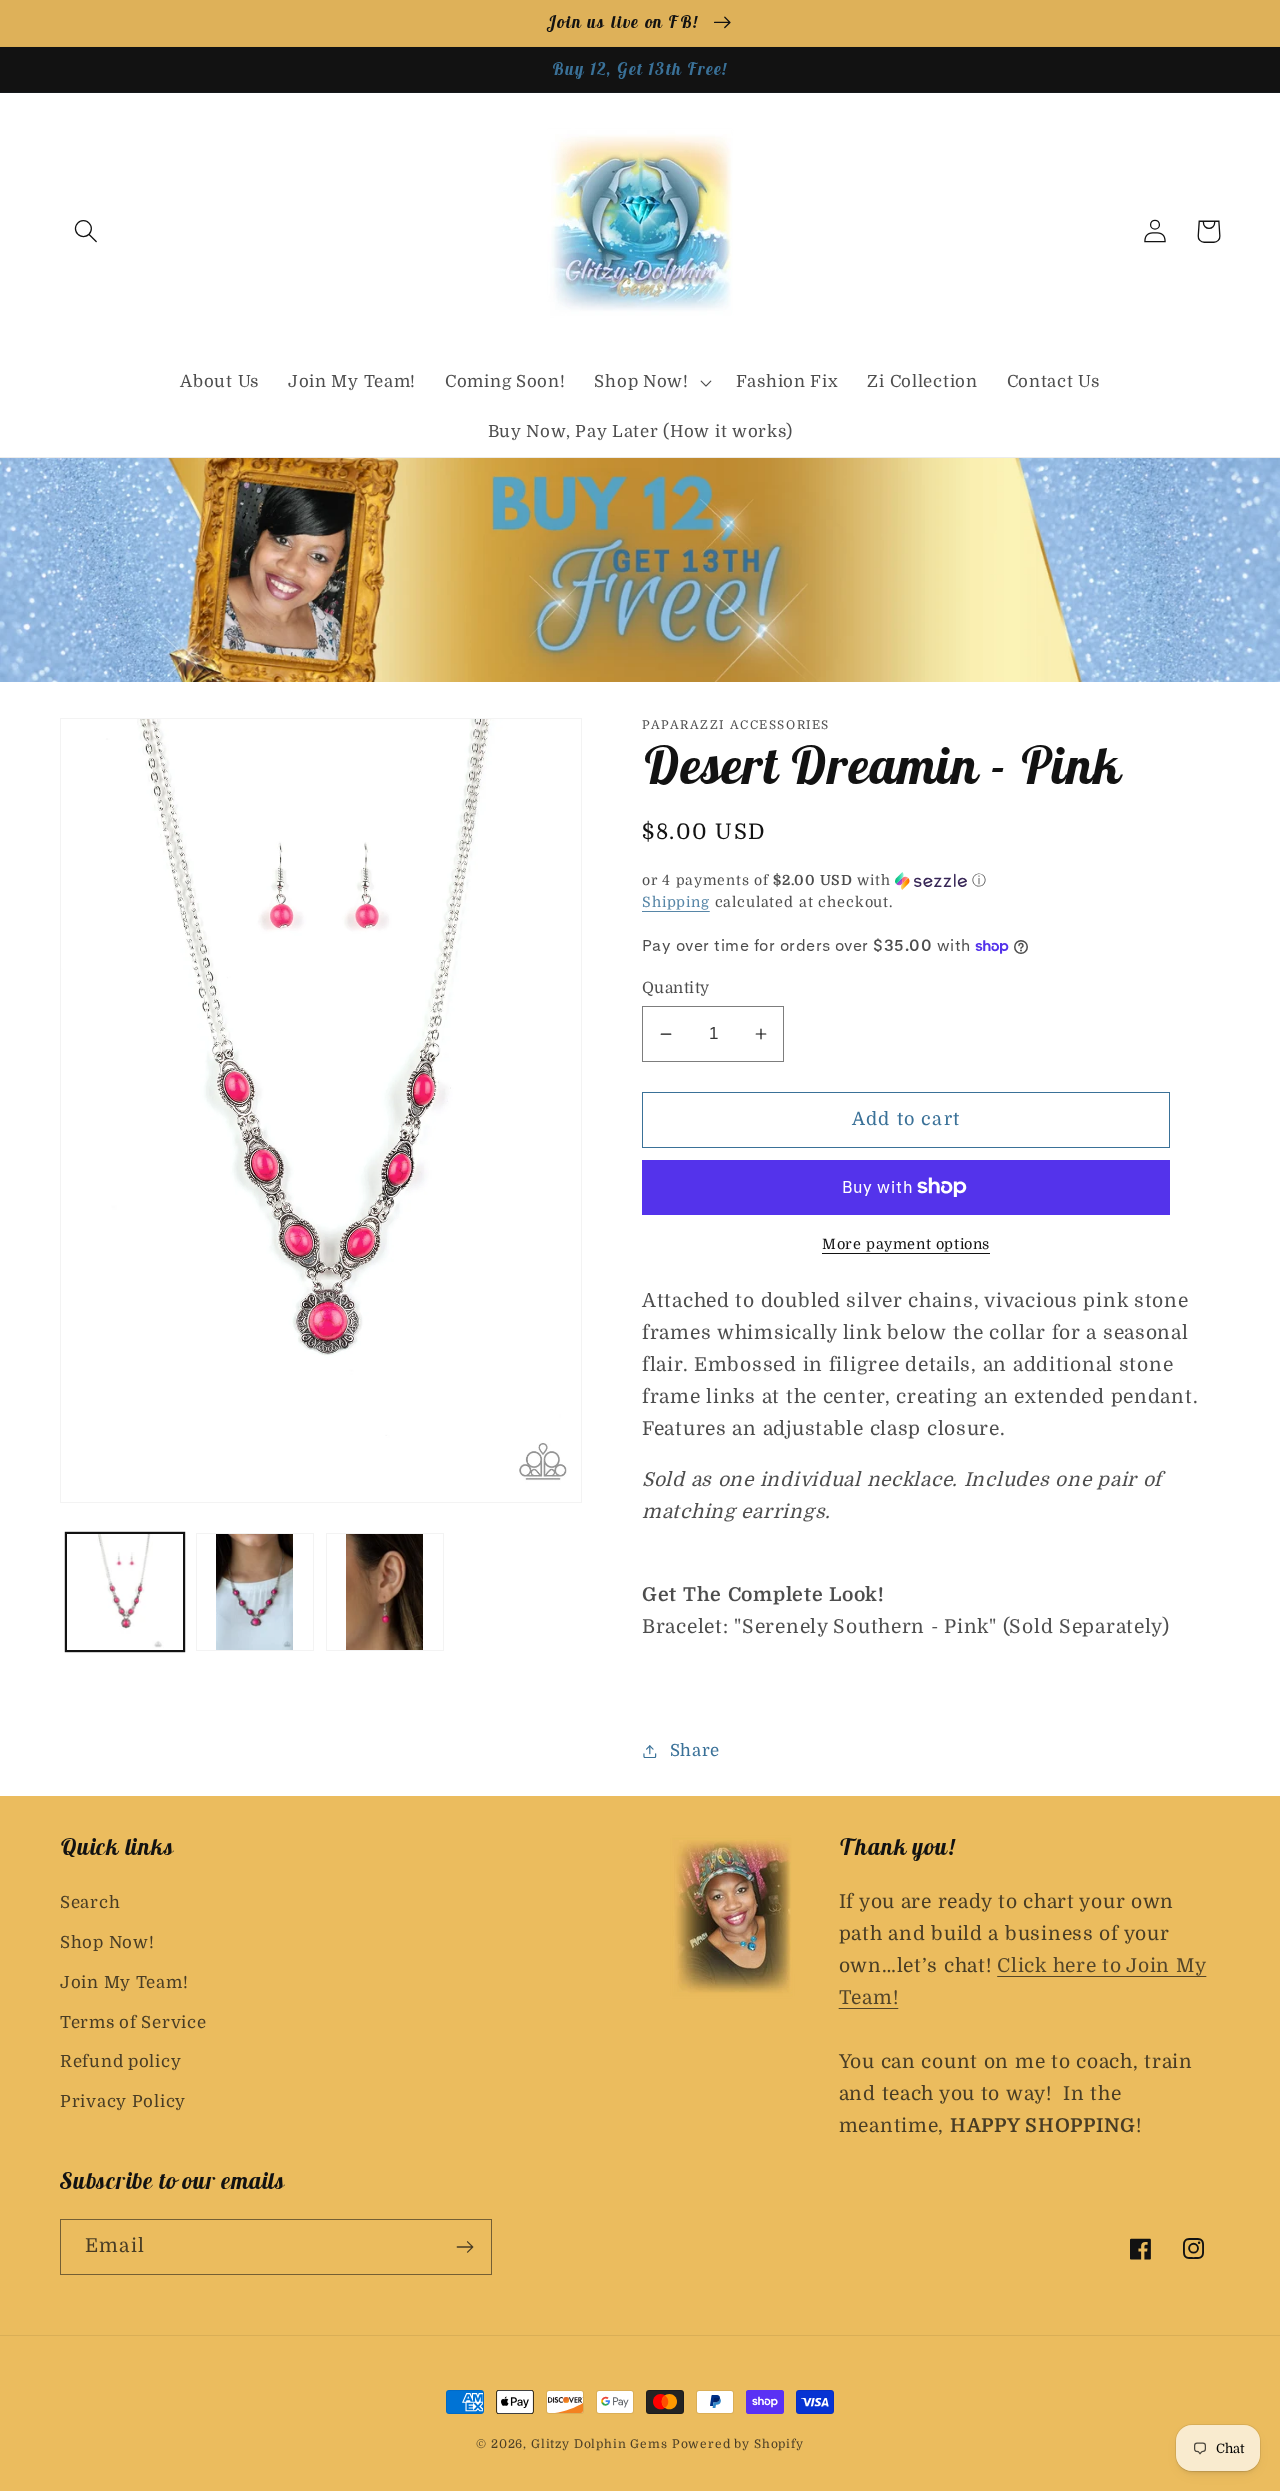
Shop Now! (107, 1942)
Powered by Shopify (738, 2444)
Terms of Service (133, 2022)
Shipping (676, 902)
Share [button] (695, 1750)
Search (90, 1902)
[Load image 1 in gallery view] (125, 1592)
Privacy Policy (123, 2101)
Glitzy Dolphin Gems (601, 2444)
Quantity (676, 988)
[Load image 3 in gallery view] (385, 1592)
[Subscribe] (464, 2247)
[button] (86, 231)
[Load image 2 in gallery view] (255, 1592)
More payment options (906, 1244)
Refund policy (120, 2061)
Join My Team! (124, 1982)
